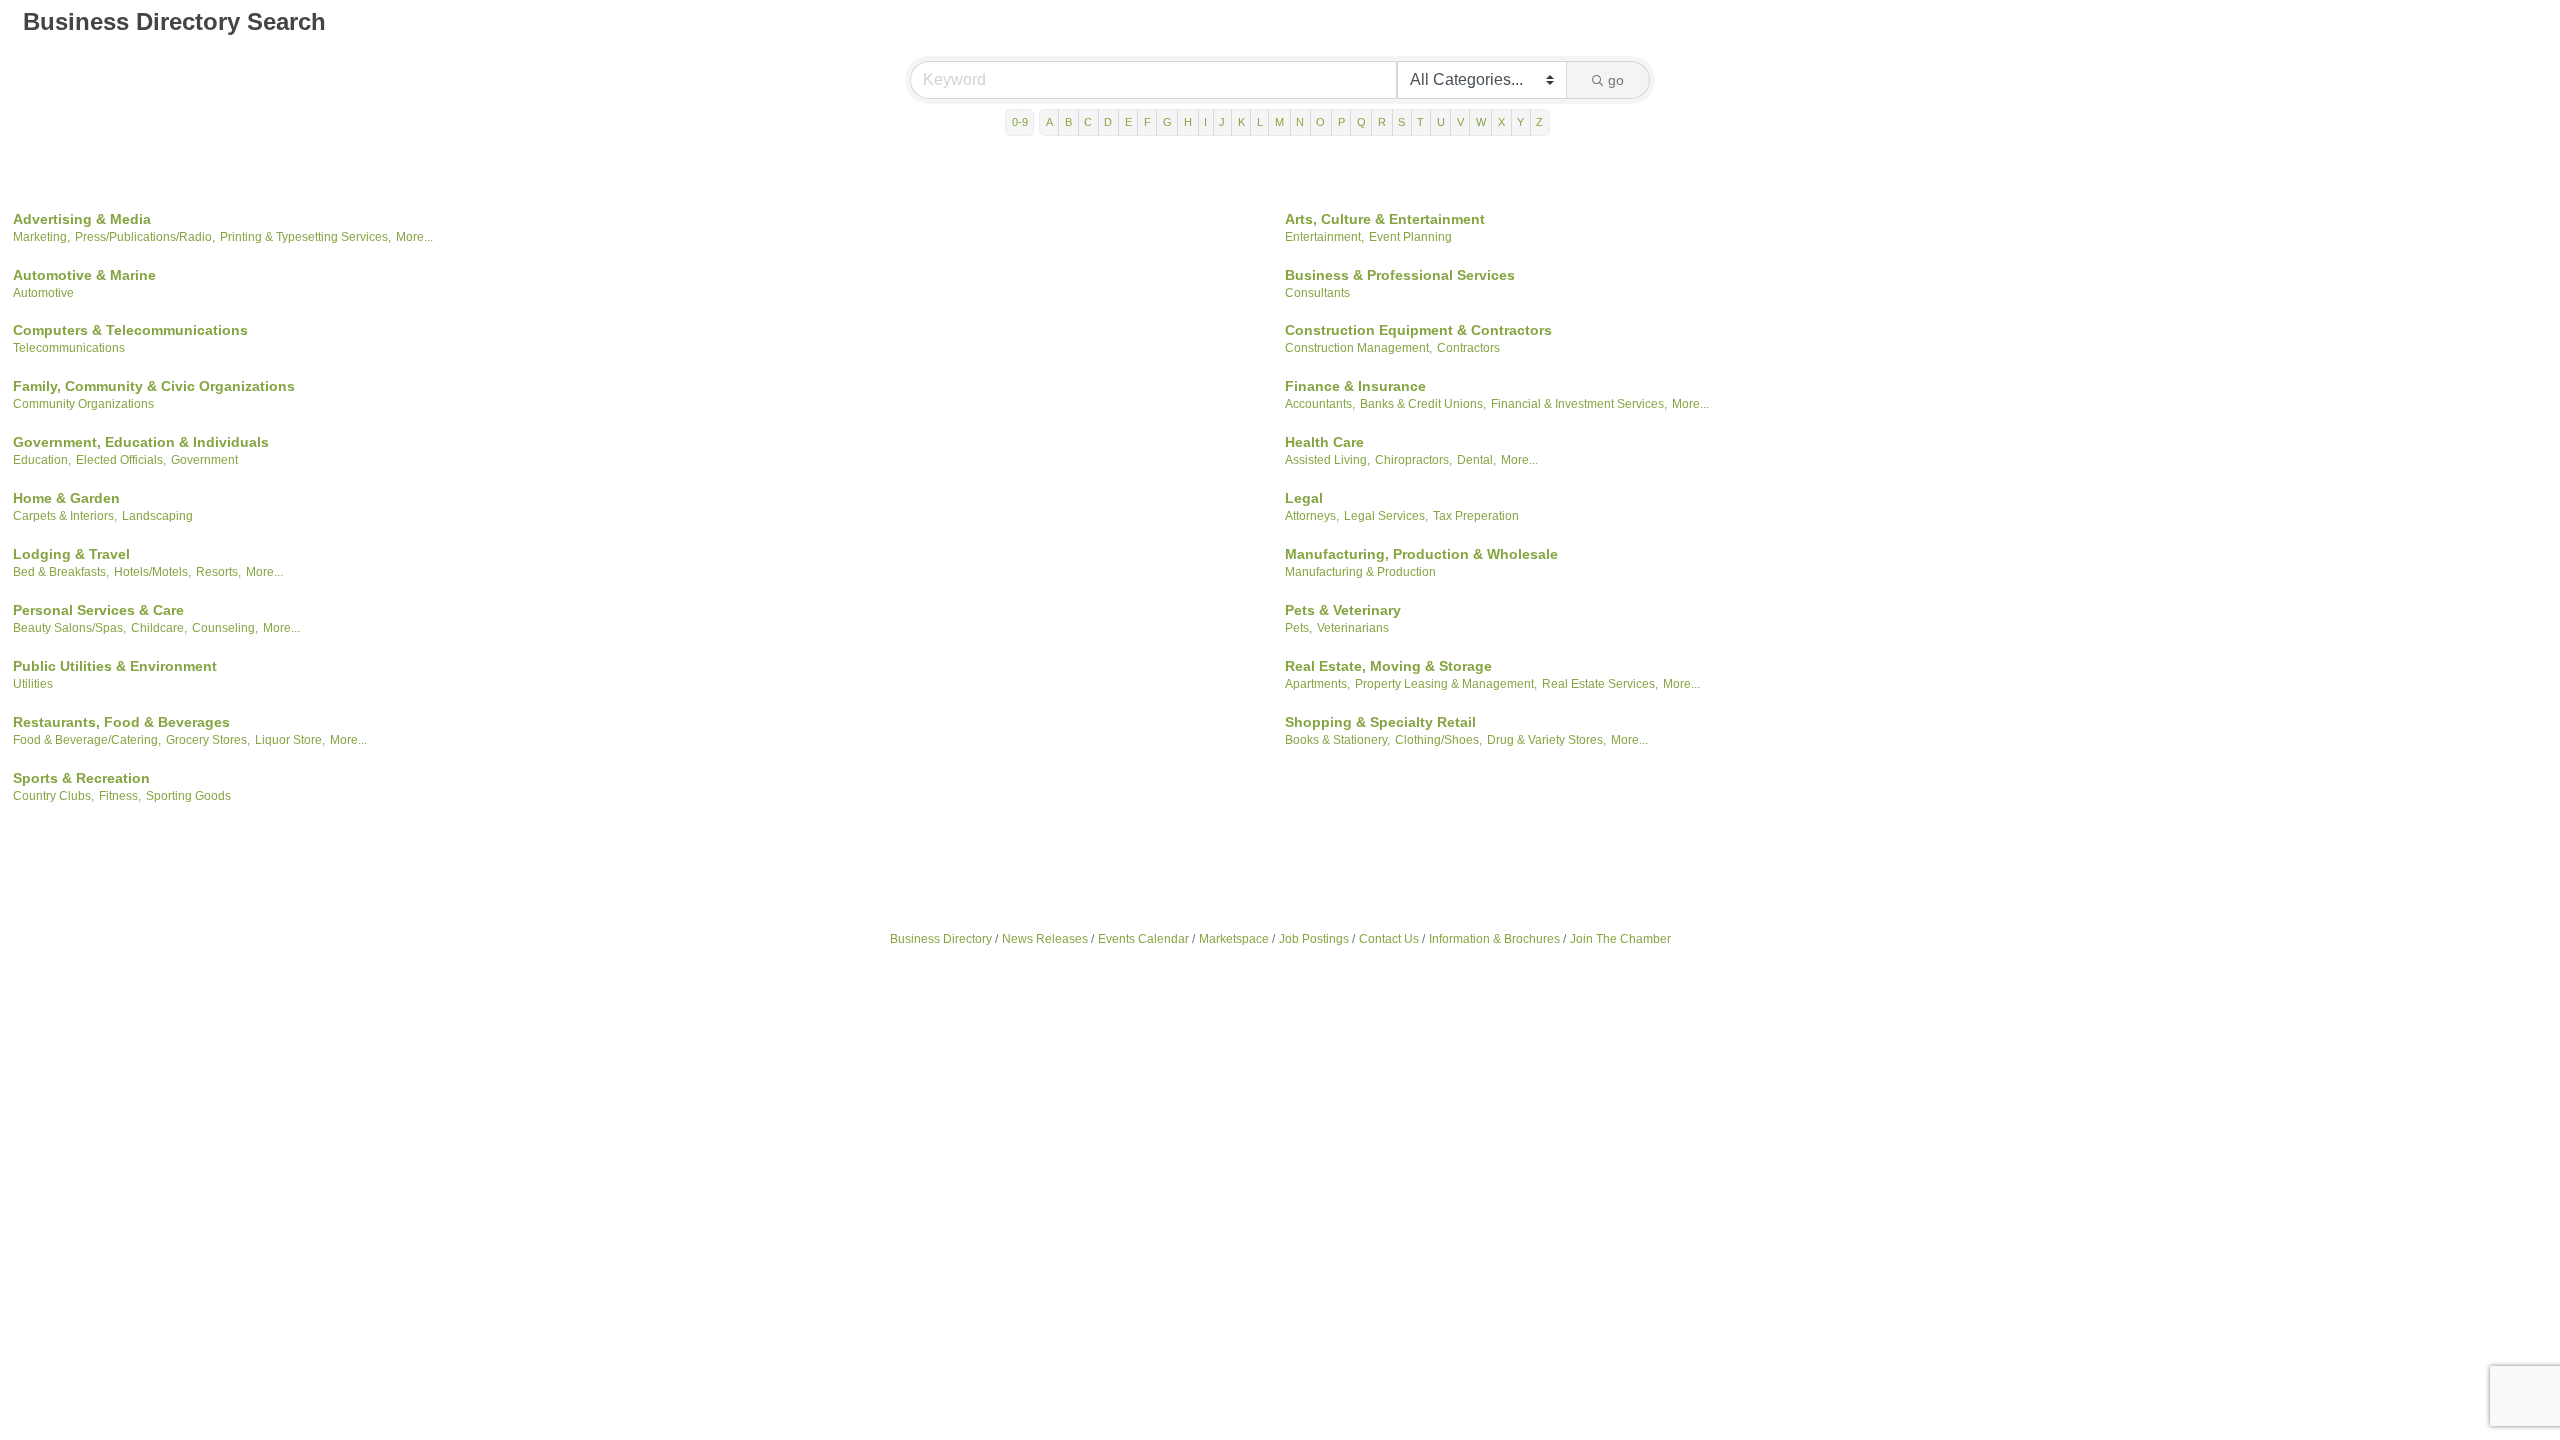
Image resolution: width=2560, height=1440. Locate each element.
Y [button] (1520, 122)
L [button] (1260, 122)
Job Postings (1314, 939)
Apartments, (1317, 684)
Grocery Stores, (208, 740)
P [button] (1341, 122)
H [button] (1188, 122)
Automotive (43, 293)
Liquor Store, (290, 740)
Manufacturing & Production (1360, 572)
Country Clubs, (53, 796)
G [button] (1167, 122)
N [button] (1300, 122)
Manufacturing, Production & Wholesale (1421, 554)
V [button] (1460, 122)
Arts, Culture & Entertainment (1385, 219)
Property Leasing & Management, (1446, 684)
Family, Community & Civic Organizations (154, 386)
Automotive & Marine (84, 275)
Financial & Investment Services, (1579, 404)
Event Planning (1410, 237)
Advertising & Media (82, 219)
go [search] (1616, 80)
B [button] (1068, 122)
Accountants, (1320, 404)
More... (414, 237)
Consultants (1317, 293)
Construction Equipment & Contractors (1418, 330)
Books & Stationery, (1337, 740)
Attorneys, (1312, 516)
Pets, (1298, 628)
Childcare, (159, 628)
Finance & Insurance (1355, 386)
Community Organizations (83, 404)
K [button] (1241, 122)
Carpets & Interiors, (65, 516)
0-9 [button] (1020, 122)
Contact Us (1389, 939)
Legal (1304, 498)
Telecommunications (69, 348)
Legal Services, (1386, 516)
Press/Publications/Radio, (145, 237)
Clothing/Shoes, (1438, 740)
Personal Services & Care (98, 610)
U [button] (1441, 122)
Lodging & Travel (71, 554)
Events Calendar (1143, 939)
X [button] (1501, 122)
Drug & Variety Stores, (1546, 740)
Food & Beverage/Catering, (87, 740)
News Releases (1045, 939)
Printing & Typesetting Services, (305, 237)
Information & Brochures (1494, 939)
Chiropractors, (1413, 460)
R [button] (1382, 122)
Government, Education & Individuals (141, 442)
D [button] (1108, 122)
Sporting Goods (188, 796)
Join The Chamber (1620, 939)
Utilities (33, 684)
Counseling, (225, 628)
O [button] (1320, 122)
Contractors (1468, 348)
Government (204, 460)
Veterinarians (1353, 628)
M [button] (1279, 122)
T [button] (1420, 122)
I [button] (1205, 122)
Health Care (1324, 442)
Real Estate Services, (1600, 684)
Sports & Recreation (81, 778)
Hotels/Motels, (152, 572)
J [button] (1222, 122)
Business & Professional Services (1400, 275)
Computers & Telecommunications (130, 330)
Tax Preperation (1476, 516)
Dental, (1476, 460)
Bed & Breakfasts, (61, 572)
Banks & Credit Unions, (1423, 404)
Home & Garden (66, 498)
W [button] (1481, 122)
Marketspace (1234, 939)
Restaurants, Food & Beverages (121, 722)
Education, (42, 460)
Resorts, (218, 572)
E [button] (1128, 122)
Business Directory (941, 939)
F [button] (1147, 122)
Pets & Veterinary (1343, 610)
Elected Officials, (121, 460)
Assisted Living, (1327, 460)
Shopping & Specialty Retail (1380, 722)
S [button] (1401, 122)
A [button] (1049, 122)
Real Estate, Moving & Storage (1388, 666)
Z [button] (1539, 122)
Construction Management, (1358, 348)
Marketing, (41, 237)
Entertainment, (1324, 237)
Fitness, (120, 796)
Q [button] (1361, 122)
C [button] (1088, 122)
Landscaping (157, 516)
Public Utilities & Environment (115, 666)
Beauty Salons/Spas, (69, 628)
